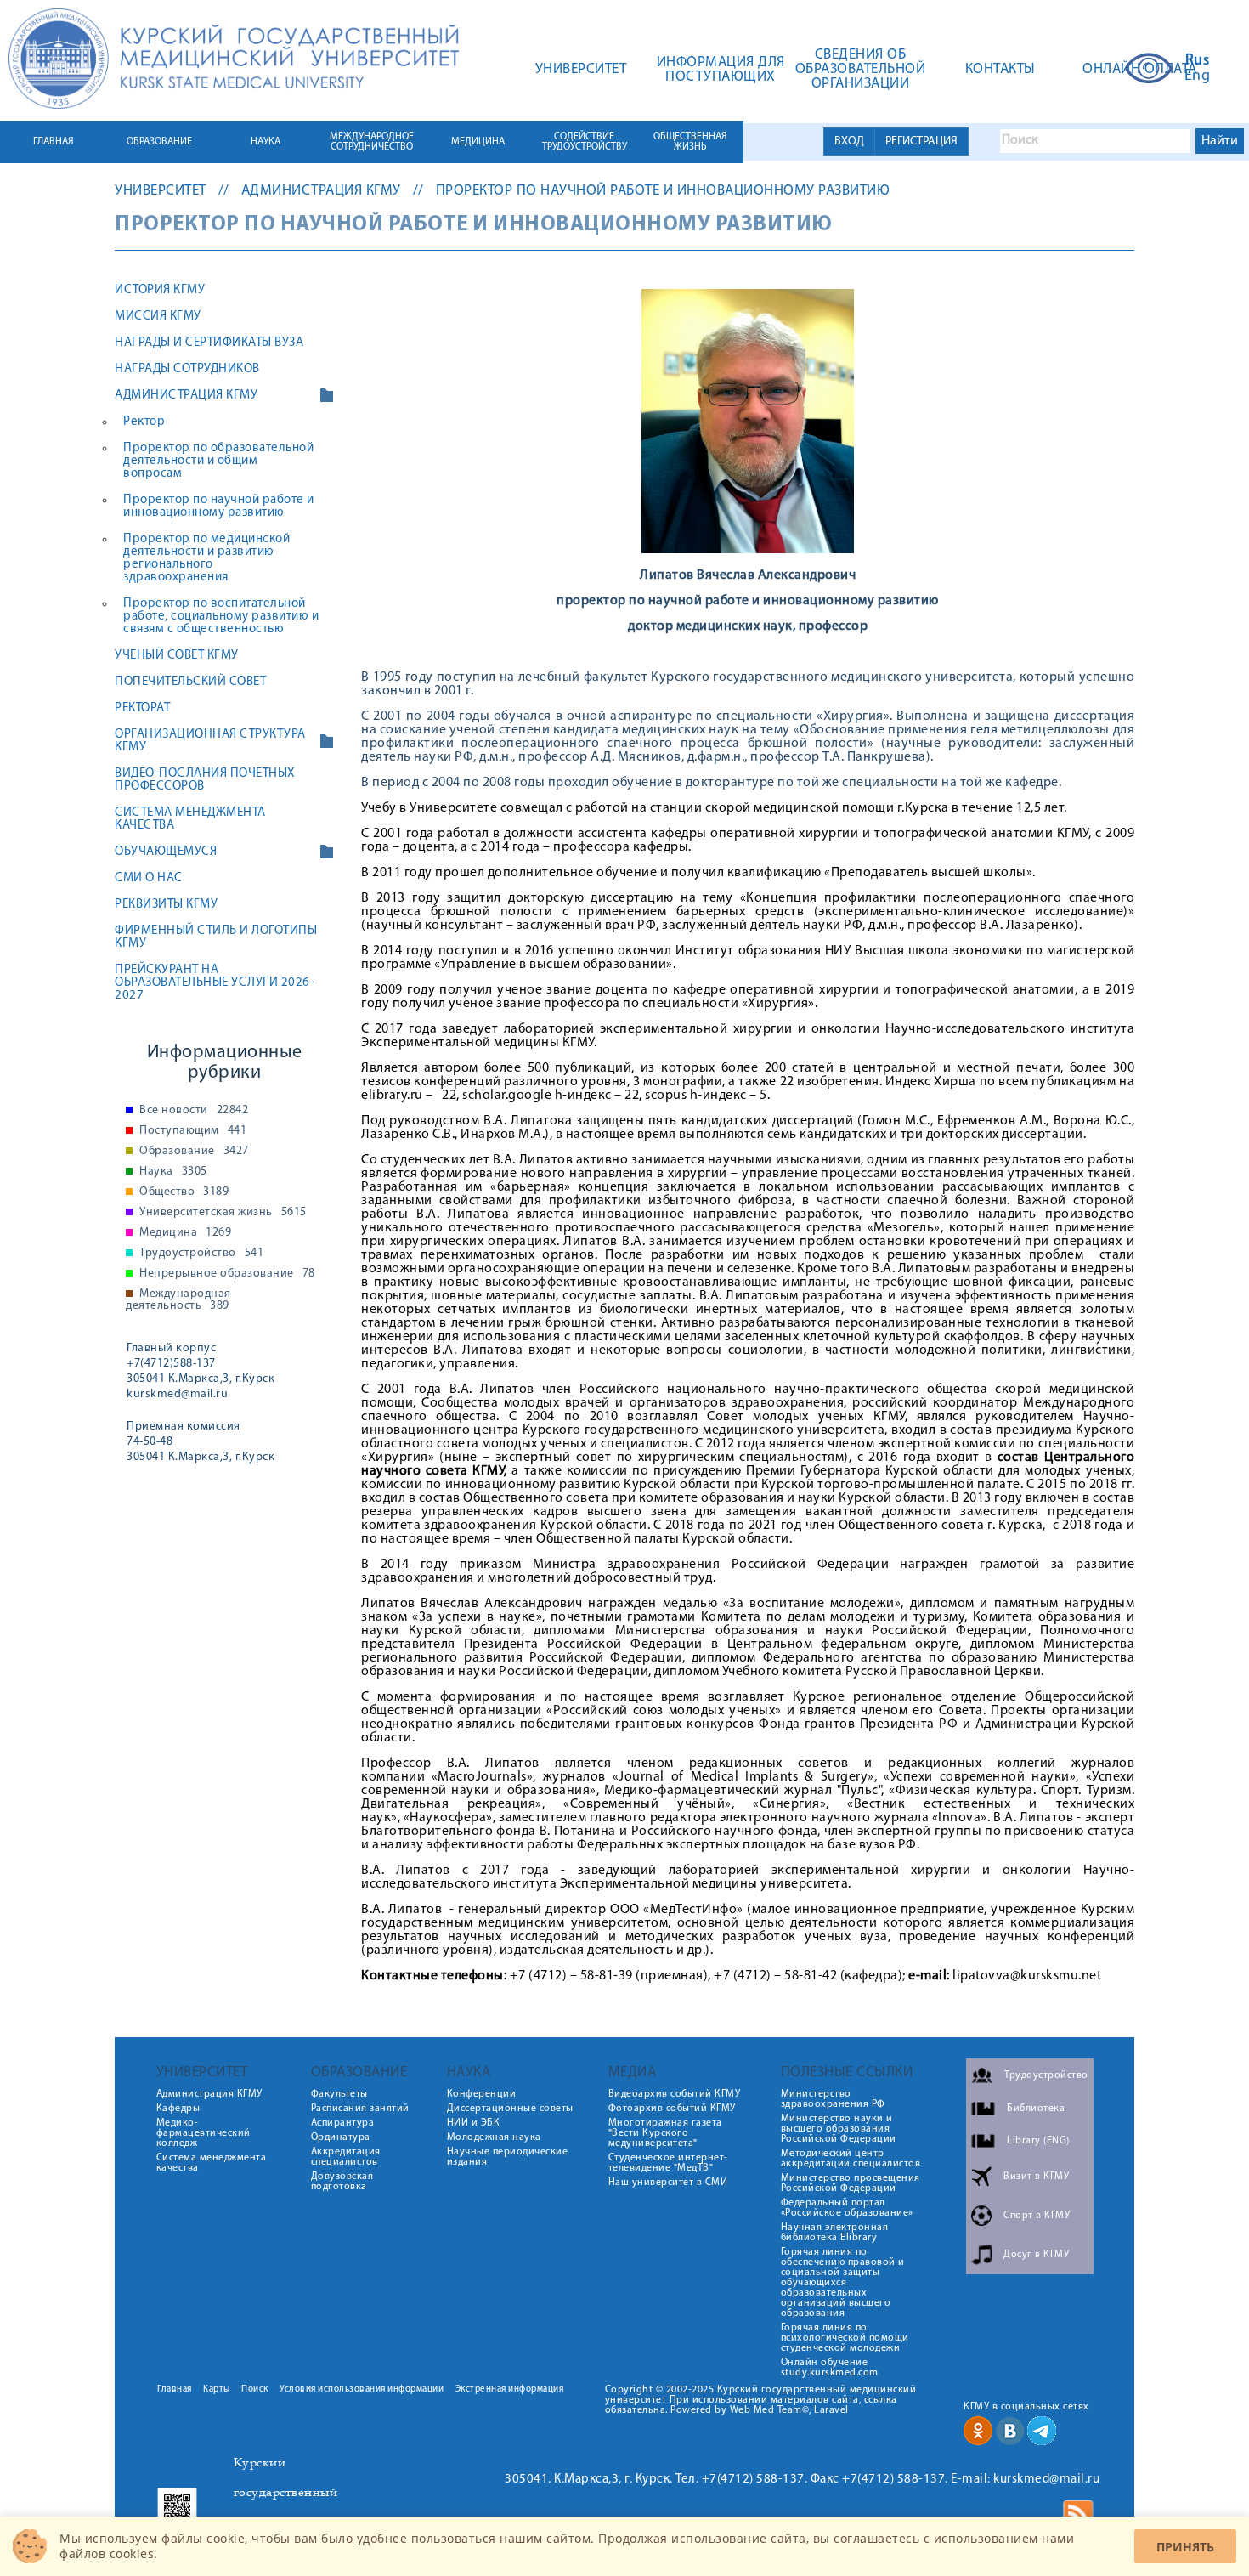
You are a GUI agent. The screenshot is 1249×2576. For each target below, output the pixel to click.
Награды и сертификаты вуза (209, 343)
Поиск (255, 2389)
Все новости (194, 1111)
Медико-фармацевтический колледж (203, 2133)
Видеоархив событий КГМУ (675, 2094)
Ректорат (142, 708)
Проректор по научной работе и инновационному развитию (663, 191)
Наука (173, 1172)
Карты (217, 2389)
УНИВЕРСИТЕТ (161, 191)
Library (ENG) (1038, 2140)
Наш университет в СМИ (668, 2183)
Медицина (185, 1233)
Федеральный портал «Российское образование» (847, 2208)
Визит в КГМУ (1036, 2176)
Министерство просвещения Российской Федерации (851, 2183)
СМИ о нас (149, 878)
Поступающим (193, 1131)
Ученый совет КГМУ (177, 656)
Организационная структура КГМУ (210, 741)
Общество (184, 1192)
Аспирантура (343, 2123)
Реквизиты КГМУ (166, 905)
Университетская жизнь (223, 1213)
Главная (175, 2389)
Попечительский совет (190, 682)
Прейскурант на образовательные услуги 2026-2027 (215, 983)
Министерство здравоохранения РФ (833, 2099)
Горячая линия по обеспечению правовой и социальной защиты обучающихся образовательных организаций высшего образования (843, 2283)
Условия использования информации (362, 2389)
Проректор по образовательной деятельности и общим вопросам (218, 461)
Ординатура (341, 2137)
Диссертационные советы (510, 2109)
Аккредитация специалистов (346, 2157)
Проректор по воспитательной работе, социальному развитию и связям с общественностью (221, 617)
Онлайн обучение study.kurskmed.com (830, 2368)
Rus (1198, 61)
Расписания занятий (360, 2109)
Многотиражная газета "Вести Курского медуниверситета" (665, 2133)
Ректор (144, 422)
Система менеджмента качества (190, 819)
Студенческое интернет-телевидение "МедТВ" (668, 2163)
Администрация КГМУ (321, 191)
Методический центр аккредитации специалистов (851, 2159)
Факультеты (339, 2094)
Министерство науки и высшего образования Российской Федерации (839, 2129)
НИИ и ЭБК (474, 2123)
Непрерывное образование (227, 1274)
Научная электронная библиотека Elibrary (835, 2233)
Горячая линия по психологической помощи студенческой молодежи (845, 2338)
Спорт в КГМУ (1037, 2215)
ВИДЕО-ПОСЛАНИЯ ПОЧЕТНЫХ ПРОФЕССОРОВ (205, 780)
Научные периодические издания (508, 2157)
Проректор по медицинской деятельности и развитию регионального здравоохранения (206, 558)
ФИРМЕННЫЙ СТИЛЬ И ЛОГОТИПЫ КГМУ (216, 937)
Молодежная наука (494, 2137)
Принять (1185, 2547)
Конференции (482, 2094)
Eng (1198, 76)
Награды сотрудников (187, 369)
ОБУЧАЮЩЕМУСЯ (166, 852)
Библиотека (1036, 2108)
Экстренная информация (510, 2389)
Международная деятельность (178, 1300)
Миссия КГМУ (158, 317)
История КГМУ (160, 290)
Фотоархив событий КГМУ (672, 2109)
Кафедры (178, 2109)
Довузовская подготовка (342, 2182)
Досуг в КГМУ (1036, 2254)
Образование (194, 1152)
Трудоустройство (201, 1254)
